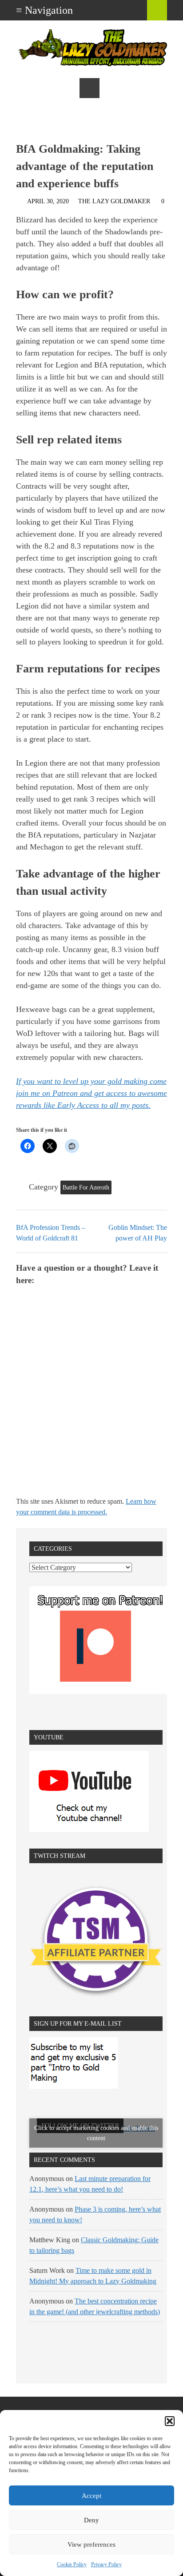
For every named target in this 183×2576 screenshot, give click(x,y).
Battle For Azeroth (86, 1187)
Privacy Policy (106, 2564)
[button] (170, 2421)
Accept (91, 2496)
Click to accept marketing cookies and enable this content (96, 2133)
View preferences (91, 2544)
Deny (91, 2520)
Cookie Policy (72, 2564)
